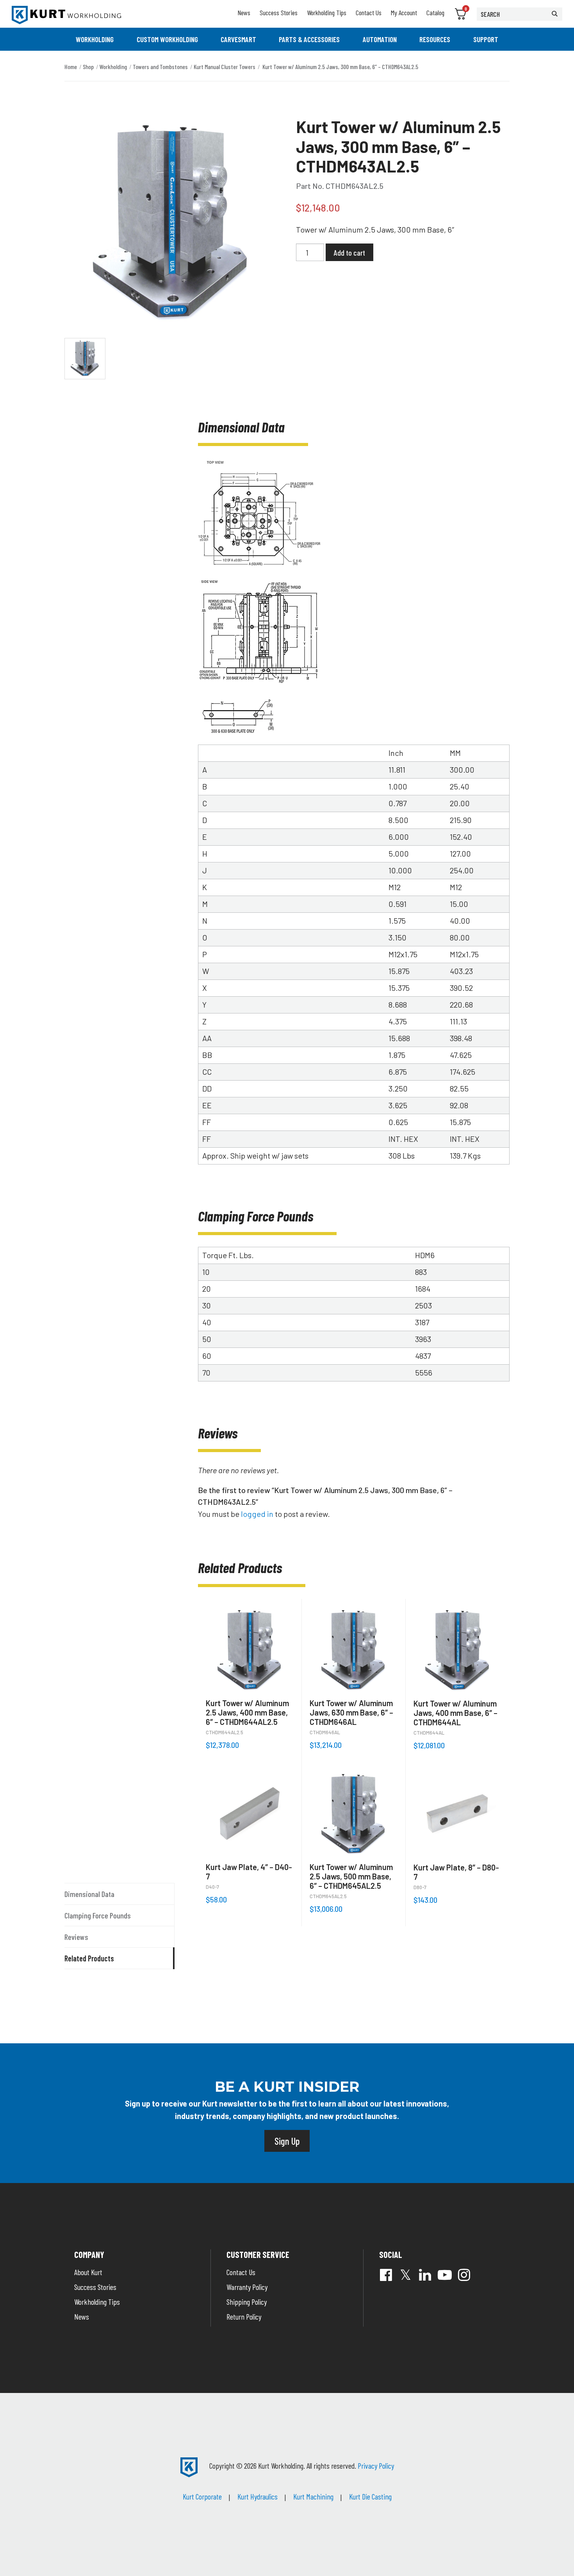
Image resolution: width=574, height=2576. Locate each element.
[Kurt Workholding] (66, 15)
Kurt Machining (313, 2496)
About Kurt (88, 2272)
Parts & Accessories (309, 39)
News (244, 12)
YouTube (445, 2275)
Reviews (76, 1937)
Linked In (425, 2275)
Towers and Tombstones (160, 67)
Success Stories (279, 12)
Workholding (95, 39)
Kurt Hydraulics (258, 2496)
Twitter (406, 2275)
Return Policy (244, 2316)
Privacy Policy (376, 2466)
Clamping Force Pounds (98, 1915)
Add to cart (349, 252)
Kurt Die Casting (370, 2496)
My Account (404, 12)
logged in (257, 1514)
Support (486, 39)
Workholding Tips (327, 12)
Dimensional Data (89, 1894)
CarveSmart (238, 39)
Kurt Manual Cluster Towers (225, 67)
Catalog (435, 12)
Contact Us (369, 12)
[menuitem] (95, 39)
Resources (435, 39)
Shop (88, 67)
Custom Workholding (167, 39)
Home (71, 67)
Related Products (89, 1958)
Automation (380, 39)
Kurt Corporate (202, 2496)
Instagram (464, 2275)
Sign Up (287, 2141)
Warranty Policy (247, 2287)
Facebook (386, 2275)
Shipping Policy (247, 2302)
